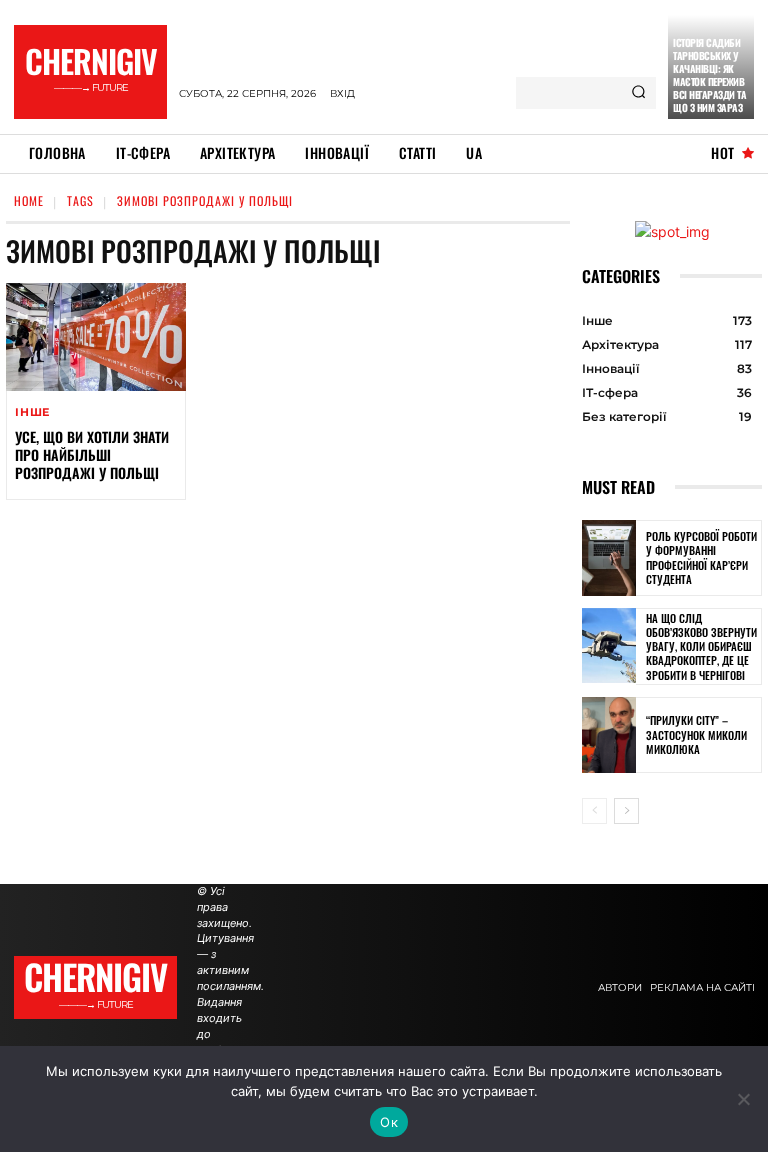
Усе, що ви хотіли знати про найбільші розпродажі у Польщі (92, 454)
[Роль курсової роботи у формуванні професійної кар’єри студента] (609, 558)
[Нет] (743, 1099)
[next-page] (626, 811)
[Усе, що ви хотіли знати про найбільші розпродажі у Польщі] (96, 337)
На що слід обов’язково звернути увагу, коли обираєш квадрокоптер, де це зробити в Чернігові (701, 646)
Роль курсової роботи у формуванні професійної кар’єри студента (701, 557)
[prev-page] (594, 811)
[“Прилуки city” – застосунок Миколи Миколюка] (609, 735)
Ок (389, 1122)
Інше (32, 412)
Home (29, 200)
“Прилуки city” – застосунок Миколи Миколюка (696, 734)
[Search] (638, 93)
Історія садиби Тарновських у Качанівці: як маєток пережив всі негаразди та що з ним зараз (709, 75)
